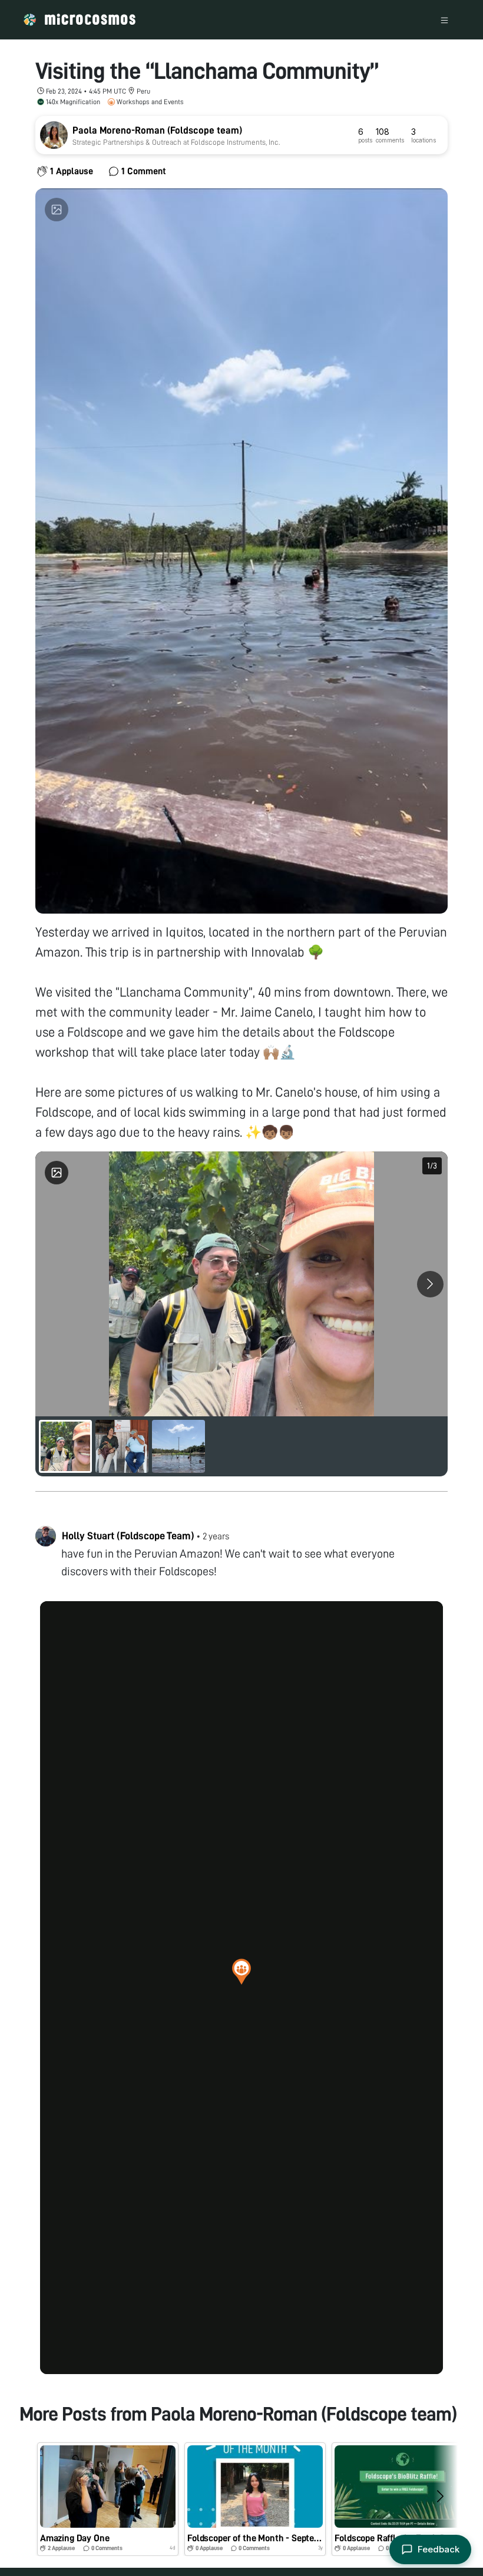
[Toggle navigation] (444, 20)
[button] (241, 1971)
